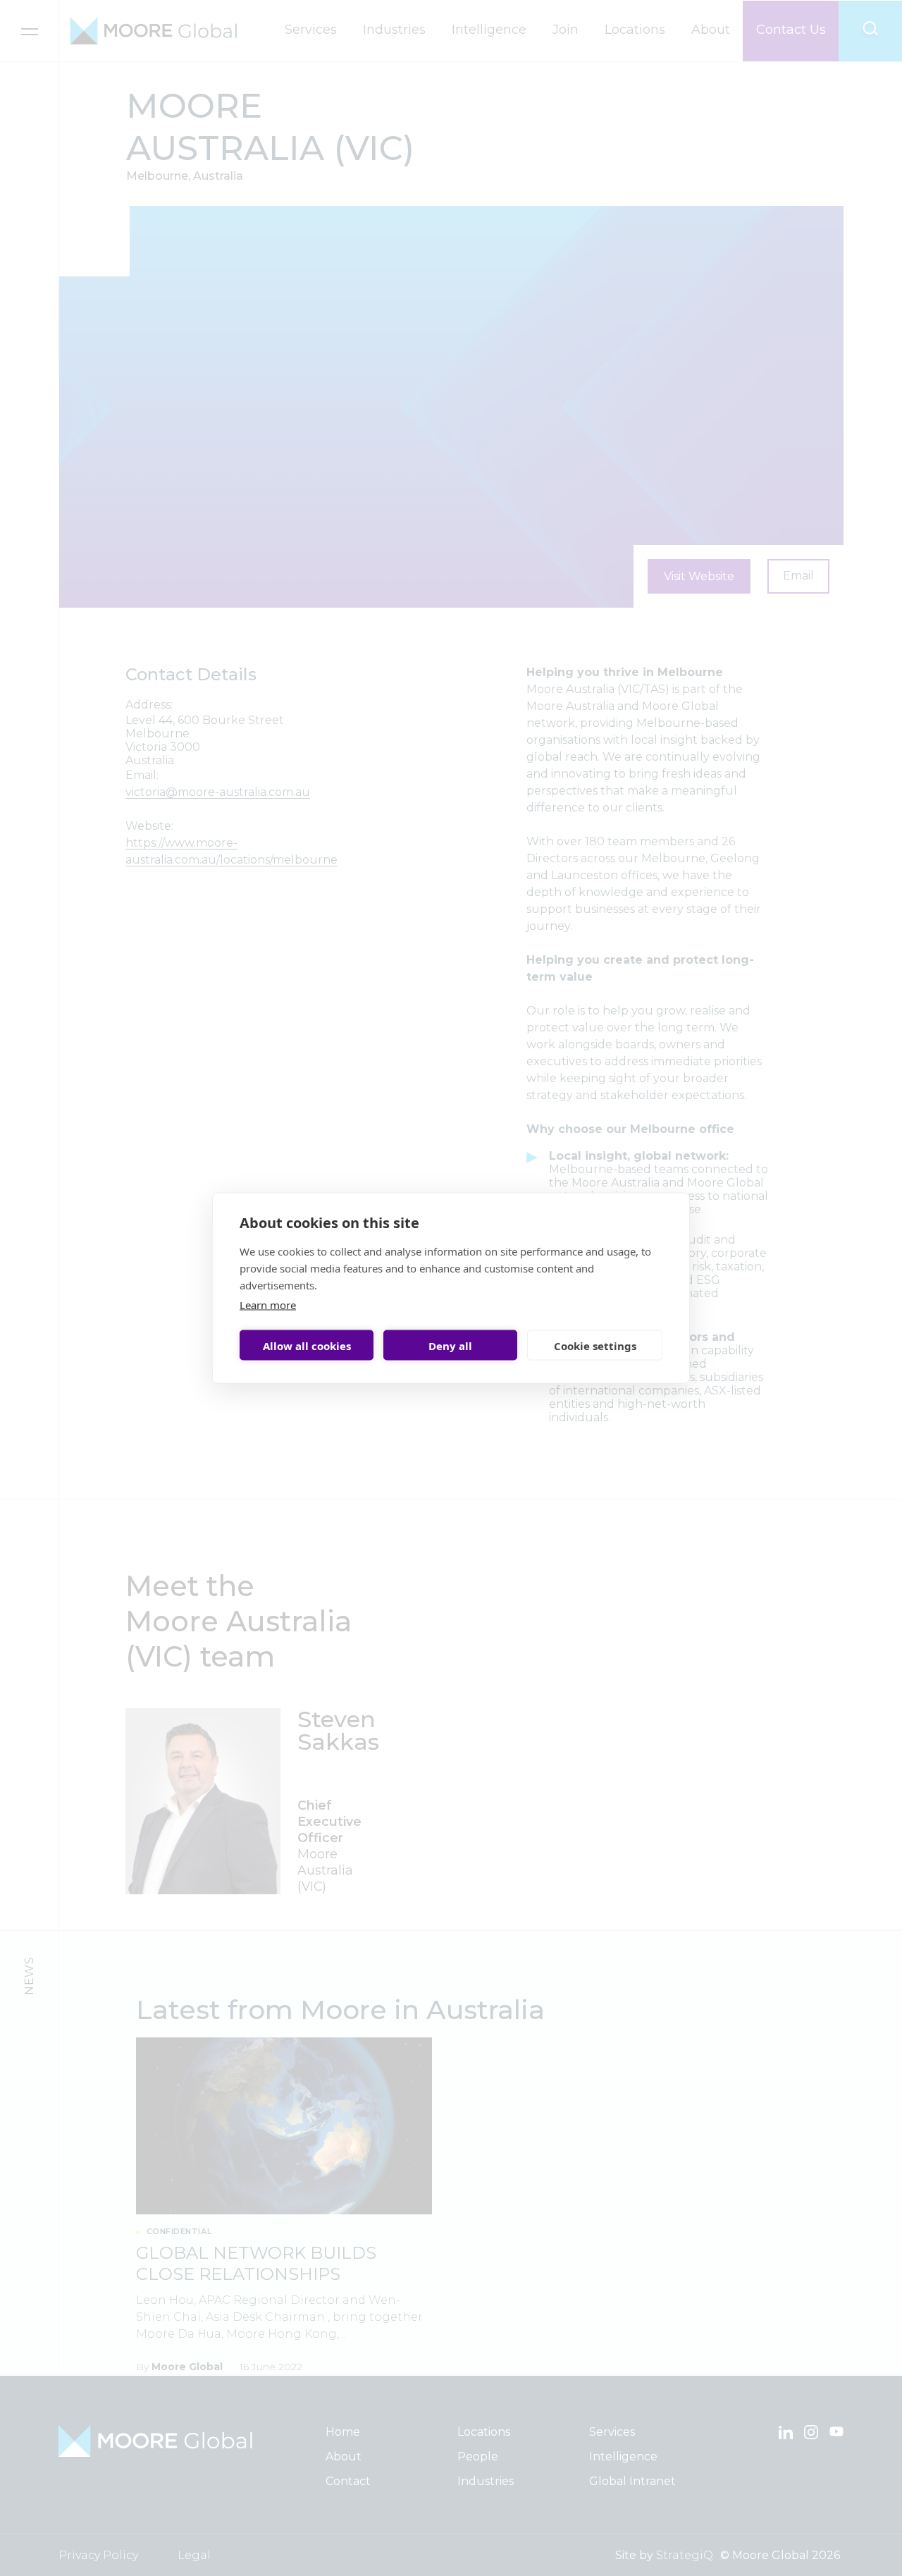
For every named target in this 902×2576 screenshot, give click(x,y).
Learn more (268, 1305)
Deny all (450, 1345)
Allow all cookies (307, 1345)
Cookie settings (595, 1345)
